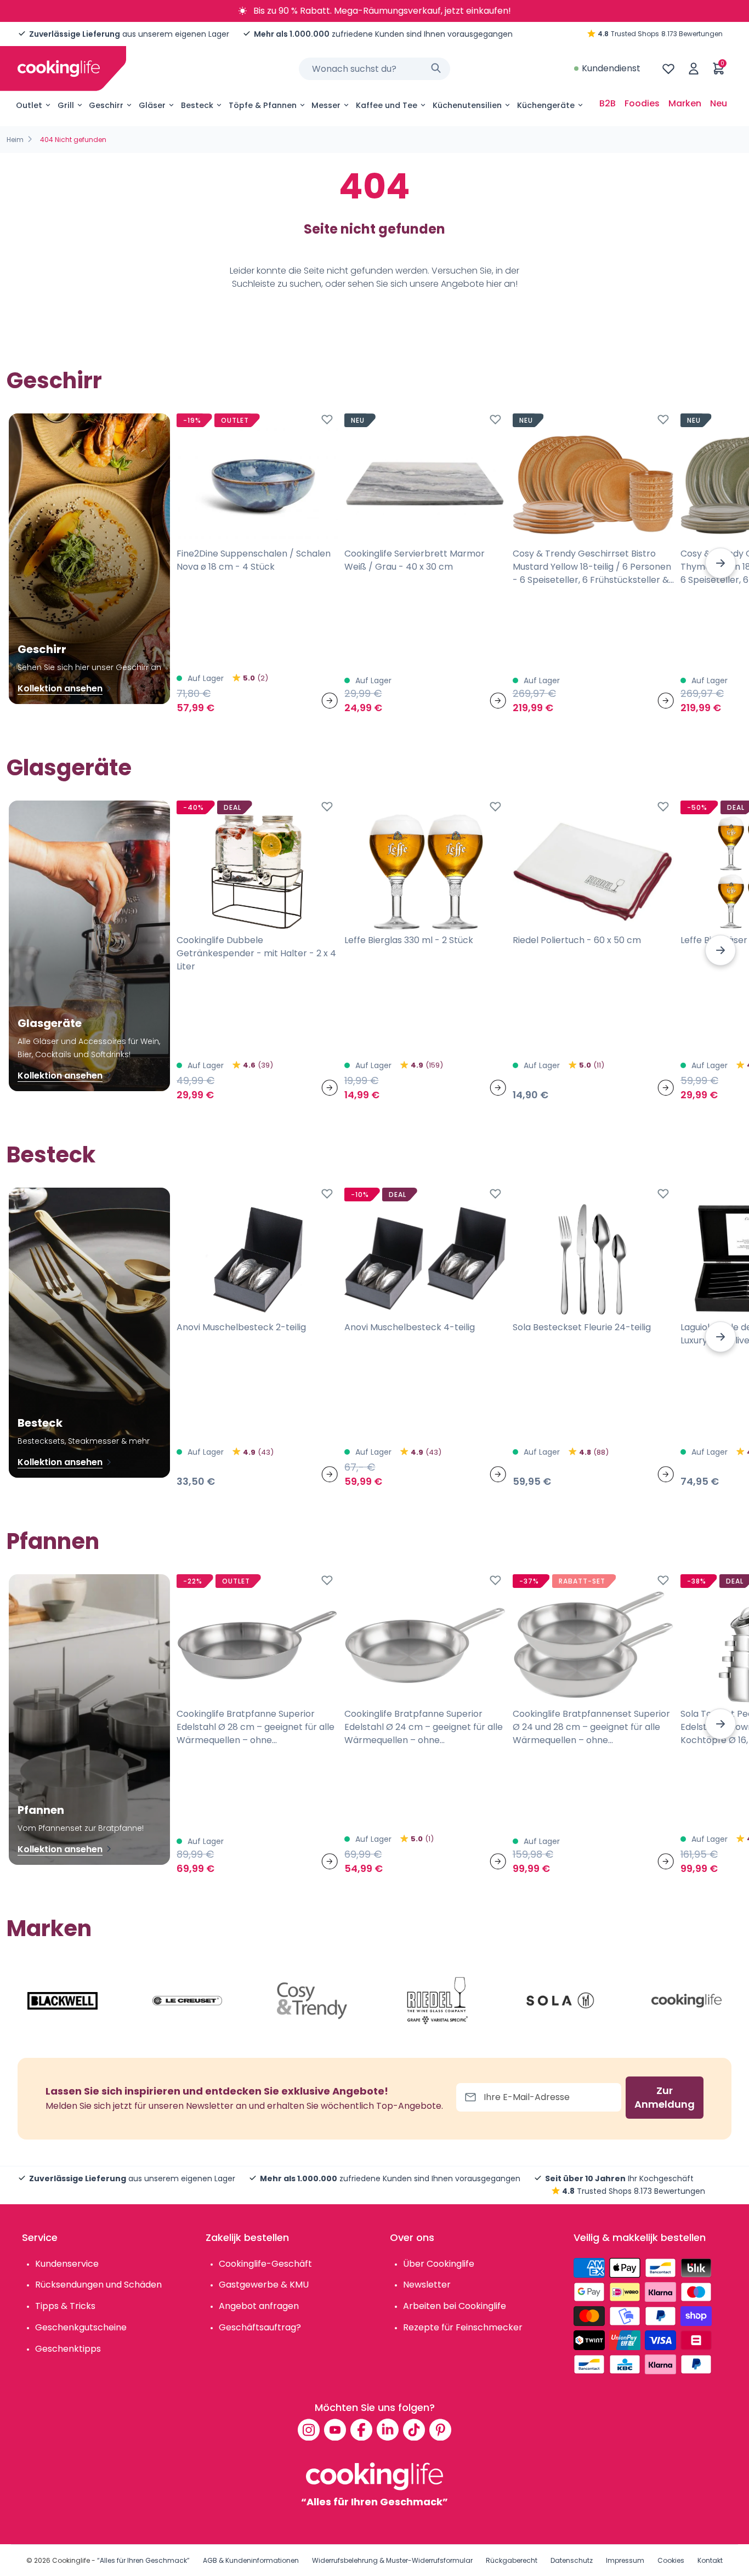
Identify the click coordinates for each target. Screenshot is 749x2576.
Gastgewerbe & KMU (264, 2285)
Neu (719, 103)
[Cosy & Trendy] (312, 2001)
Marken (685, 103)
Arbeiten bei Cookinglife (455, 2306)
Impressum (625, 2560)
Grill (66, 105)
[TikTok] (414, 2430)
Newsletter (427, 2285)
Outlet (29, 105)
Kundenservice (67, 2264)
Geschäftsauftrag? (260, 2327)
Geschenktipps (68, 2349)
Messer (326, 105)
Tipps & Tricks (65, 2306)
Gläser (152, 105)
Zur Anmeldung (665, 2098)
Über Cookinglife (439, 2264)
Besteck (197, 105)
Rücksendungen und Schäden (98, 2285)
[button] (720, 563)
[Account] (694, 69)
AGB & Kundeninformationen (251, 2560)
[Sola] (561, 2001)
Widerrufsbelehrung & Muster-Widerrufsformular (392, 2560)
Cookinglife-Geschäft (265, 2264)
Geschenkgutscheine (81, 2327)
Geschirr (106, 105)
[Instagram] (309, 2430)
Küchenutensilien (467, 105)
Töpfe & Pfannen (263, 105)
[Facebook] (361, 2430)
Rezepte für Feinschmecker (463, 2327)
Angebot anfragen (259, 2306)
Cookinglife (71, 2560)
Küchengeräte (546, 105)
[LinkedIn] (388, 2430)
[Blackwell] (63, 2001)
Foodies (642, 103)
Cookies (671, 2560)
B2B (608, 103)
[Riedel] (437, 2001)
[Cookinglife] (59, 69)
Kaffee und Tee (387, 105)
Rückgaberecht (512, 2560)
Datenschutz (572, 2560)
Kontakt (710, 2560)
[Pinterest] (440, 2430)
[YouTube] (335, 2430)
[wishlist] (668, 69)
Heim (15, 140)
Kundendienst (611, 68)
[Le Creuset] (188, 2001)
